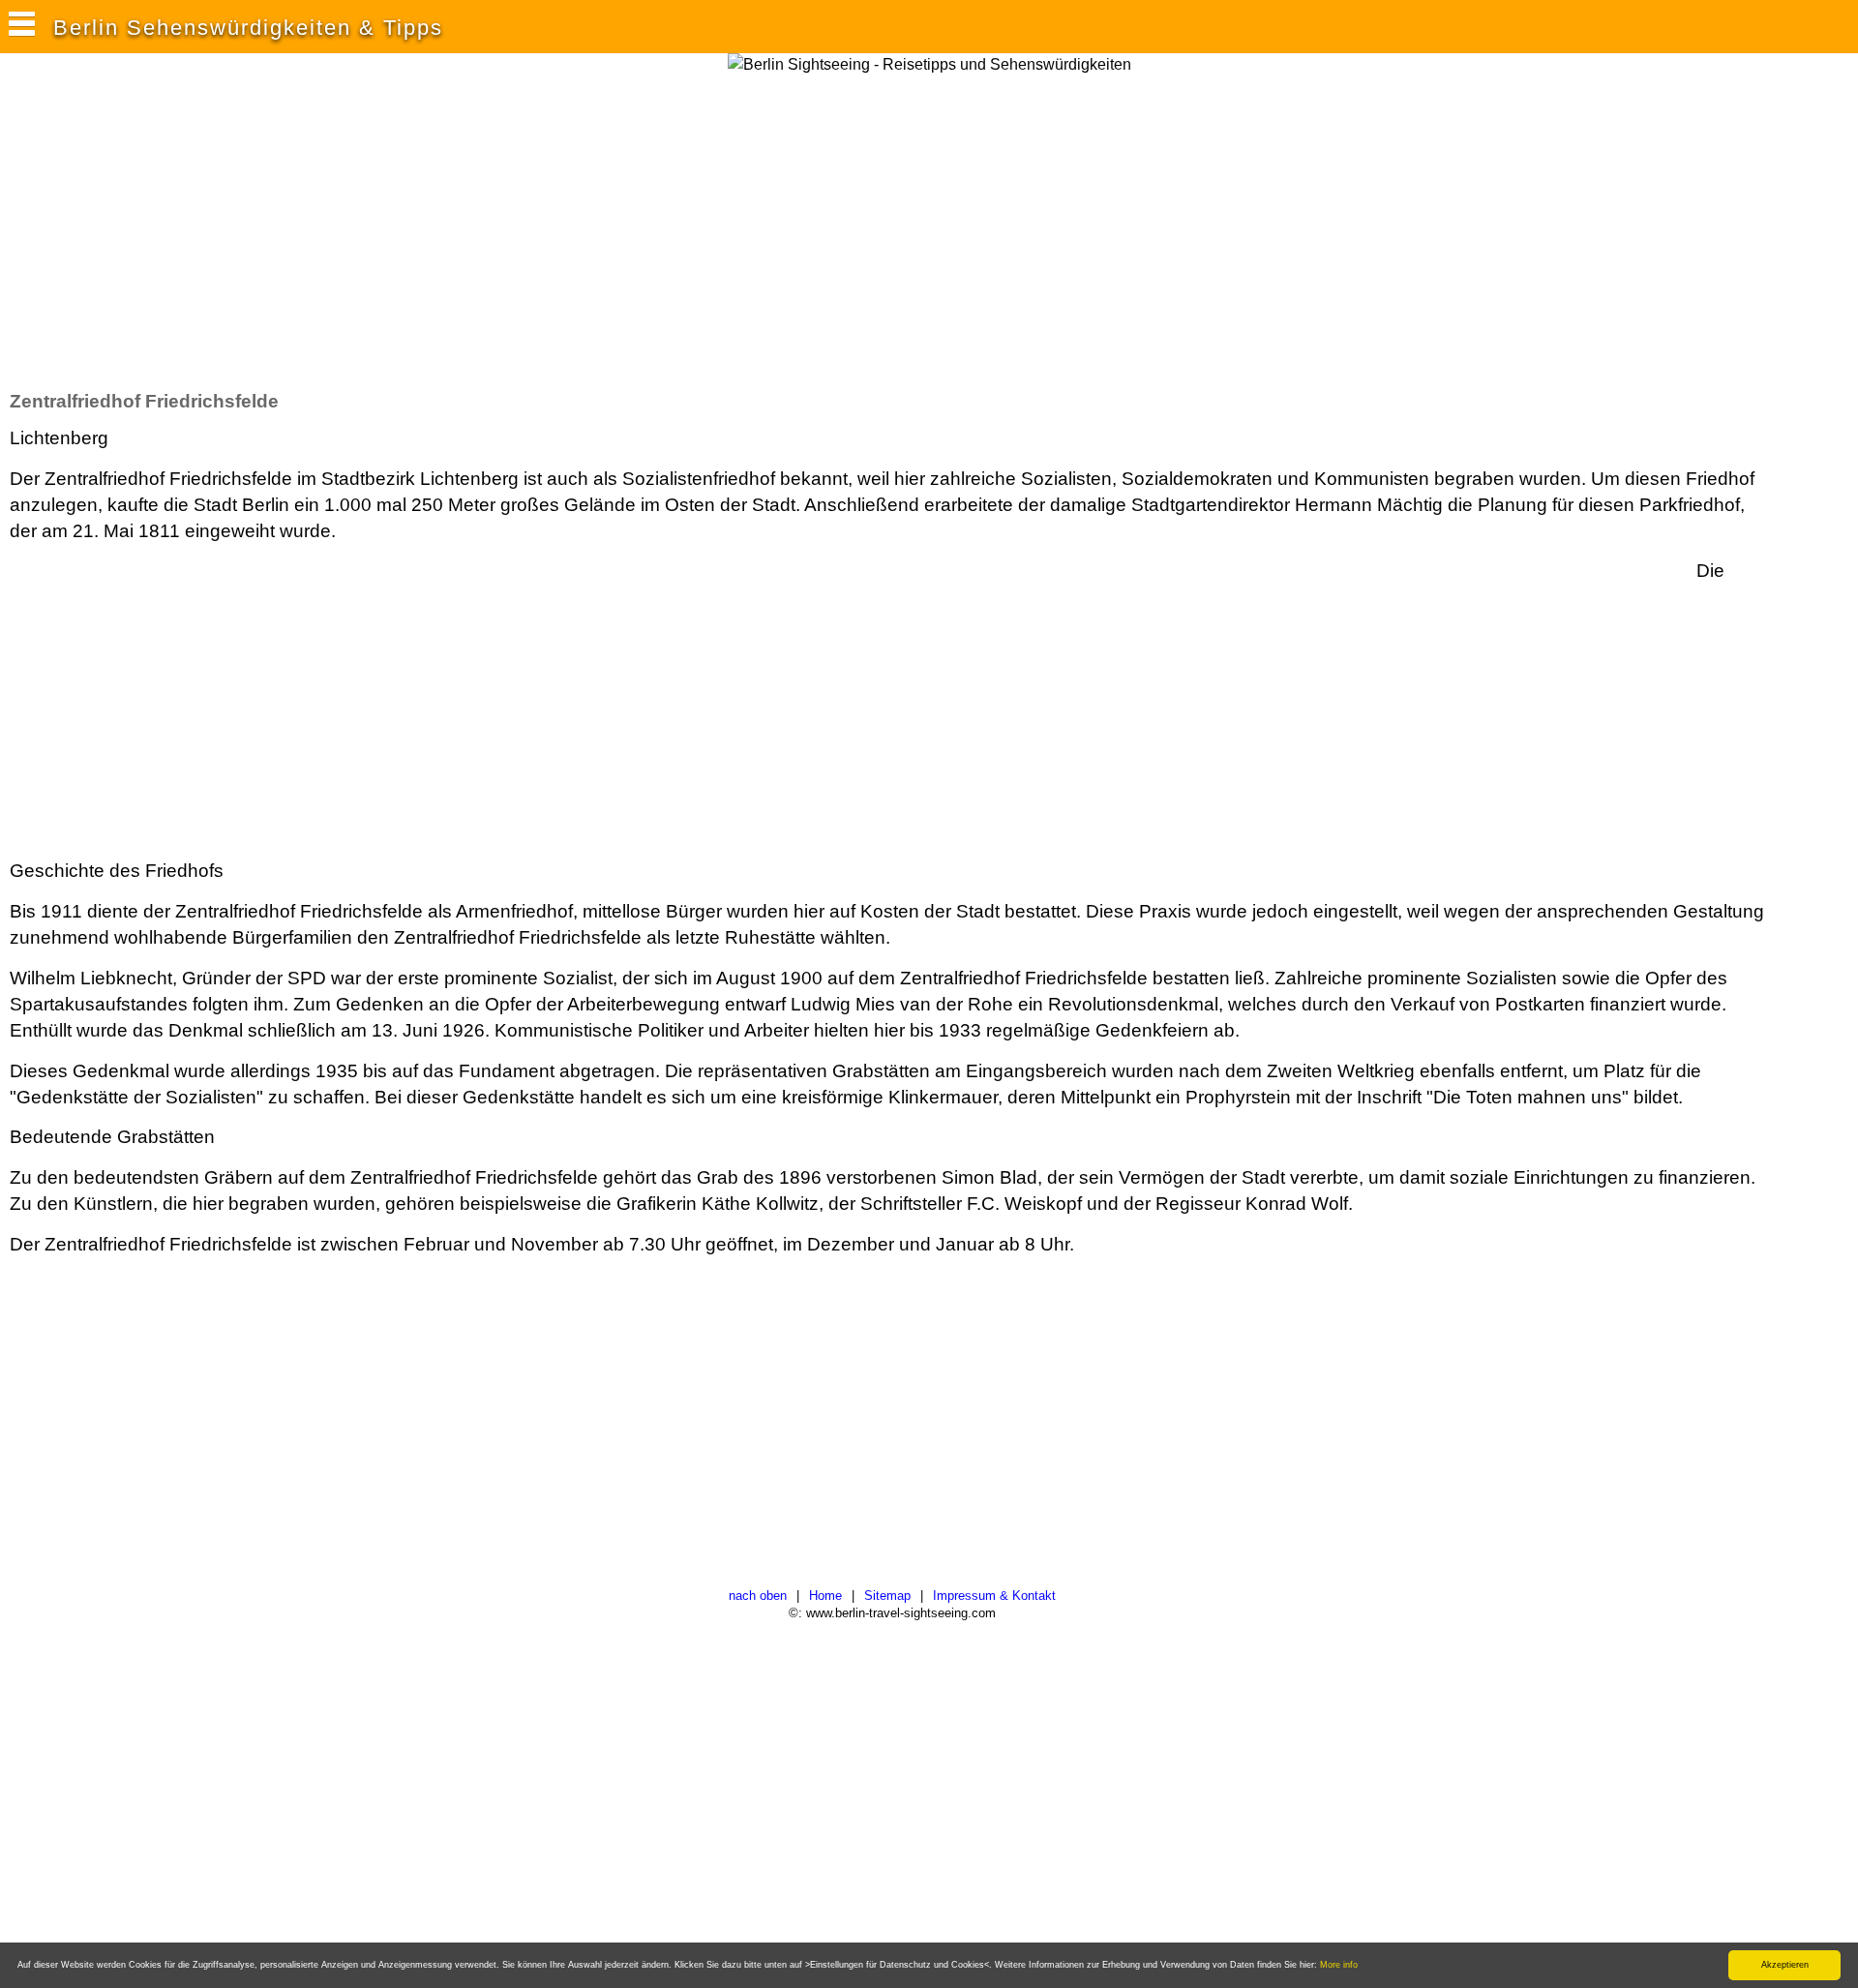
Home (825, 1596)
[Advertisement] (362, 231)
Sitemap (887, 1596)
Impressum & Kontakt (994, 1596)
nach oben (758, 1596)
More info (1339, 1965)
